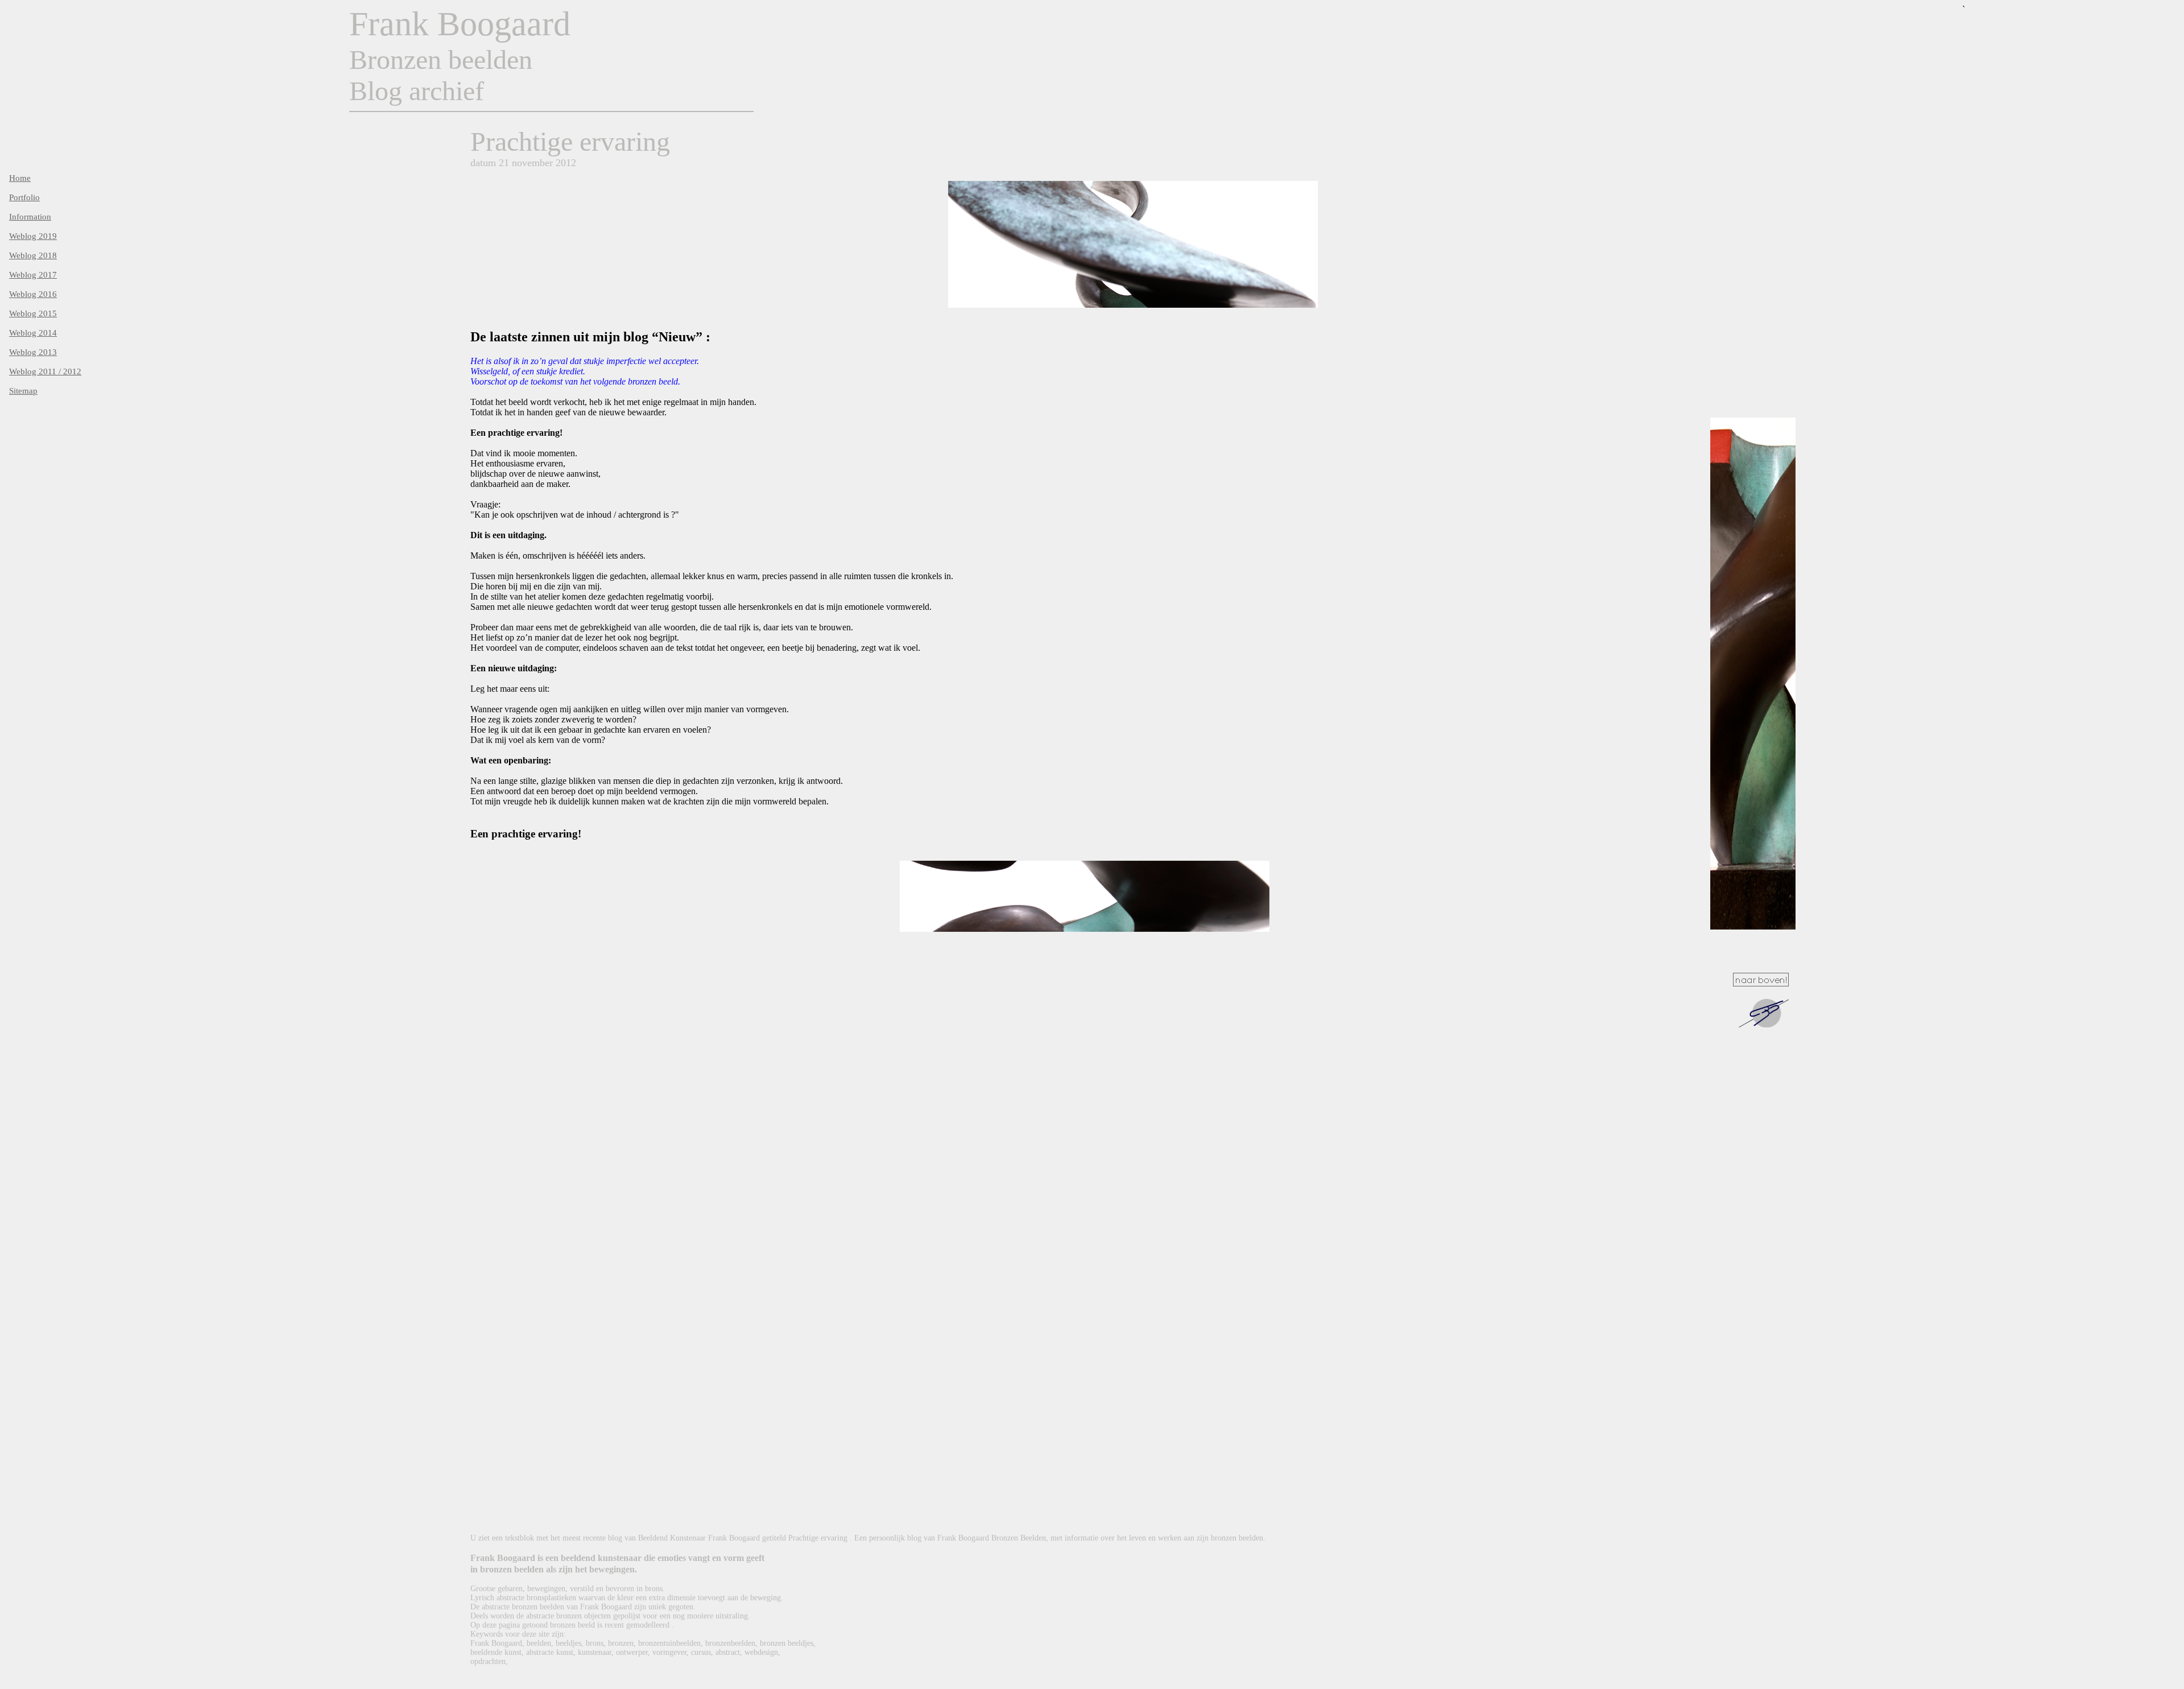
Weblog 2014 (33, 333)
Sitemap (23, 391)
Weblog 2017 (33, 275)
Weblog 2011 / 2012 (45, 371)
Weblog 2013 (33, 352)
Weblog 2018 (33, 255)
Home (20, 178)
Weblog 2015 (33, 313)
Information (30, 217)
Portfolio (24, 197)
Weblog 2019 (33, 236)
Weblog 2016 (33, 294)
